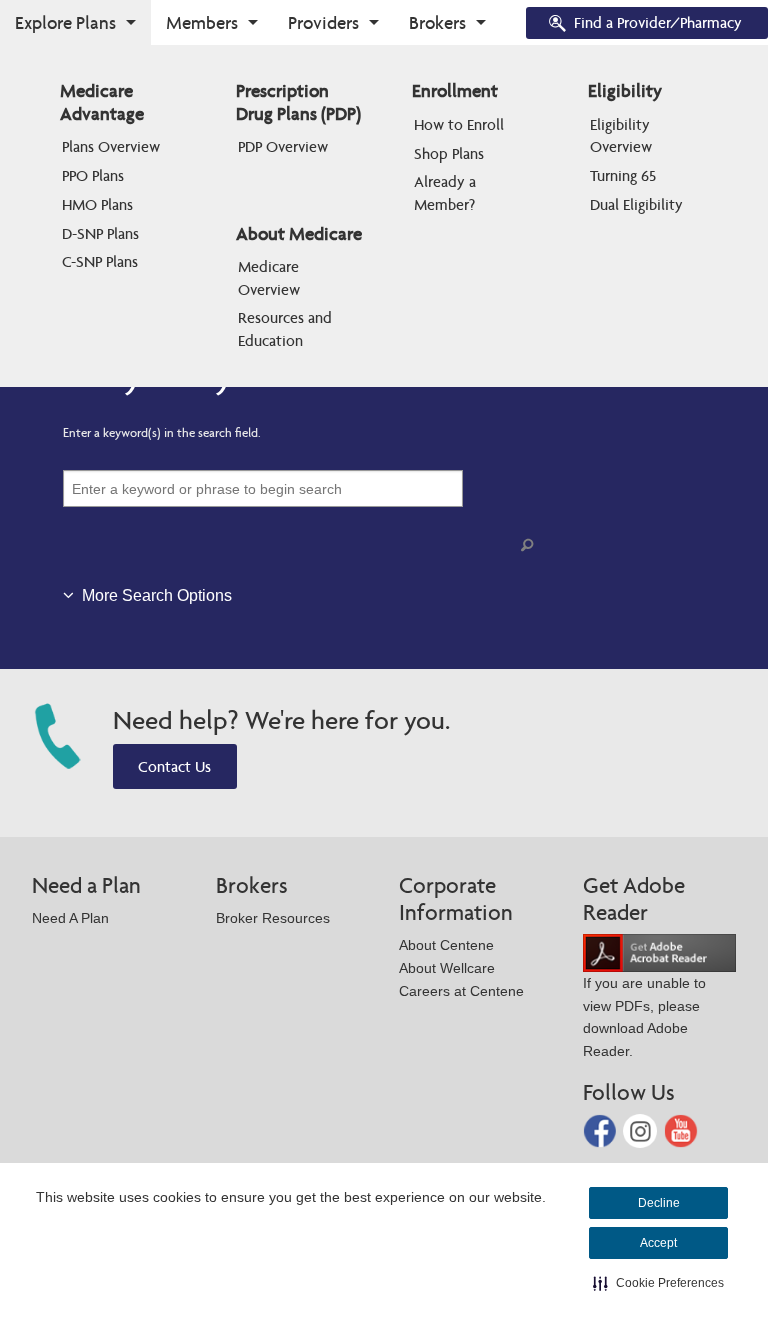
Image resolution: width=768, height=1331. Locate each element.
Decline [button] (659, 1203)
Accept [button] (658, 1243)
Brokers (437, 22)
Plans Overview (111, 146)
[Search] (531, 545)
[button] (658, 1283)
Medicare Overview (270, 277)
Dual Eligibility (636, 204)
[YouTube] (681, 1129)
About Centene (446, 945)
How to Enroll (459, 124)
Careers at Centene (461, 991)
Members (202, 22)
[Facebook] (602, 1129)
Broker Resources (273, 918)
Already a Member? (447, 192)
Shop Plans (449, 153)
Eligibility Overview (622, 135)
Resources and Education (287, 328)
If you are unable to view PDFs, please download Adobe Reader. (644, 1017)
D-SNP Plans (100, 233)
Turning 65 (623, 175)
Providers (323, 22)
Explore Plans (65, 22)
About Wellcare (447, 968)
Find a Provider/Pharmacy (658, 22)
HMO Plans (97, 204)
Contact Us (174, 766)
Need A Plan (70, 918)
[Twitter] (642, 1129)
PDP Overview (283, 146)
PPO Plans (93, 175)
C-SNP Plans (100, 261)
